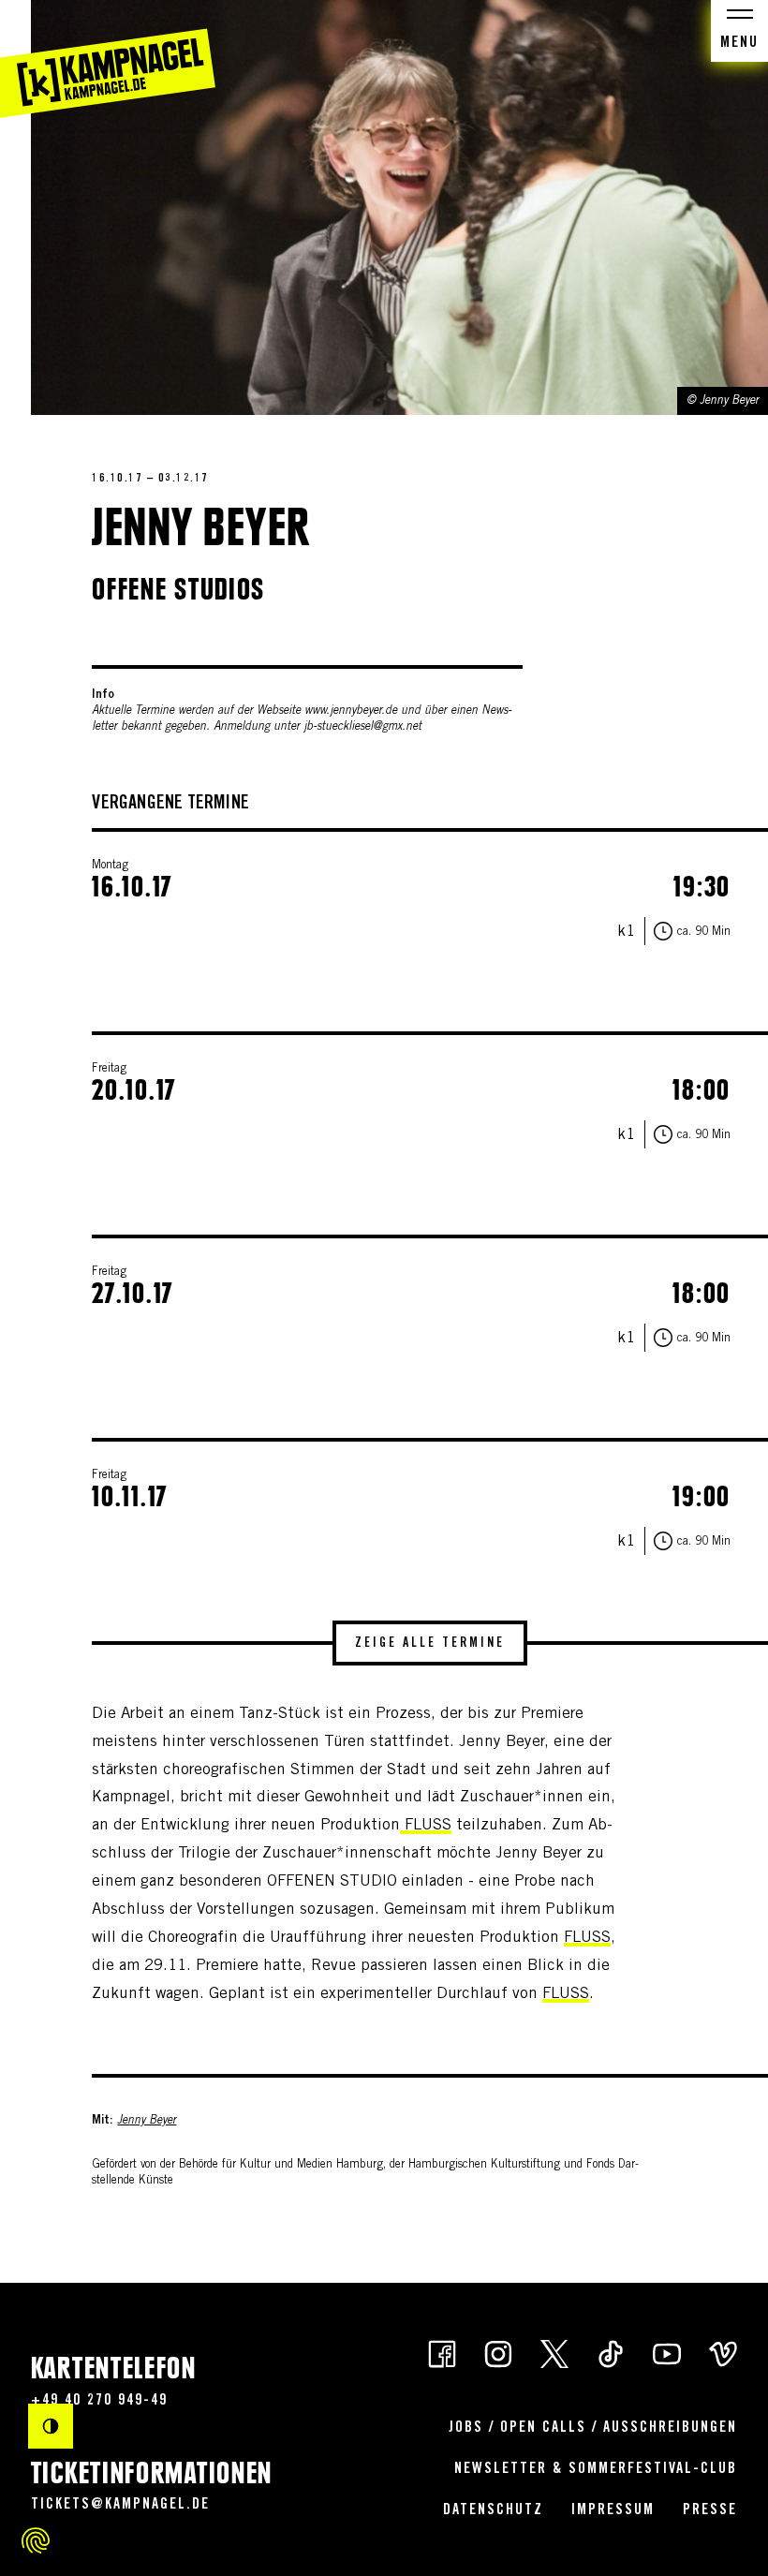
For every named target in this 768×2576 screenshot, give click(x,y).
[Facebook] (442, 2353)
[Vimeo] (723, 2353)
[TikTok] (611, 2353)
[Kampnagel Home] (108, 59)
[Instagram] (498, 2353)
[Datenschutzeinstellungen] (36, 2540)
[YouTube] (667, 2353)
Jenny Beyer (147, 2121)
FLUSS (426, 1826)
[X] (554, 2353)
